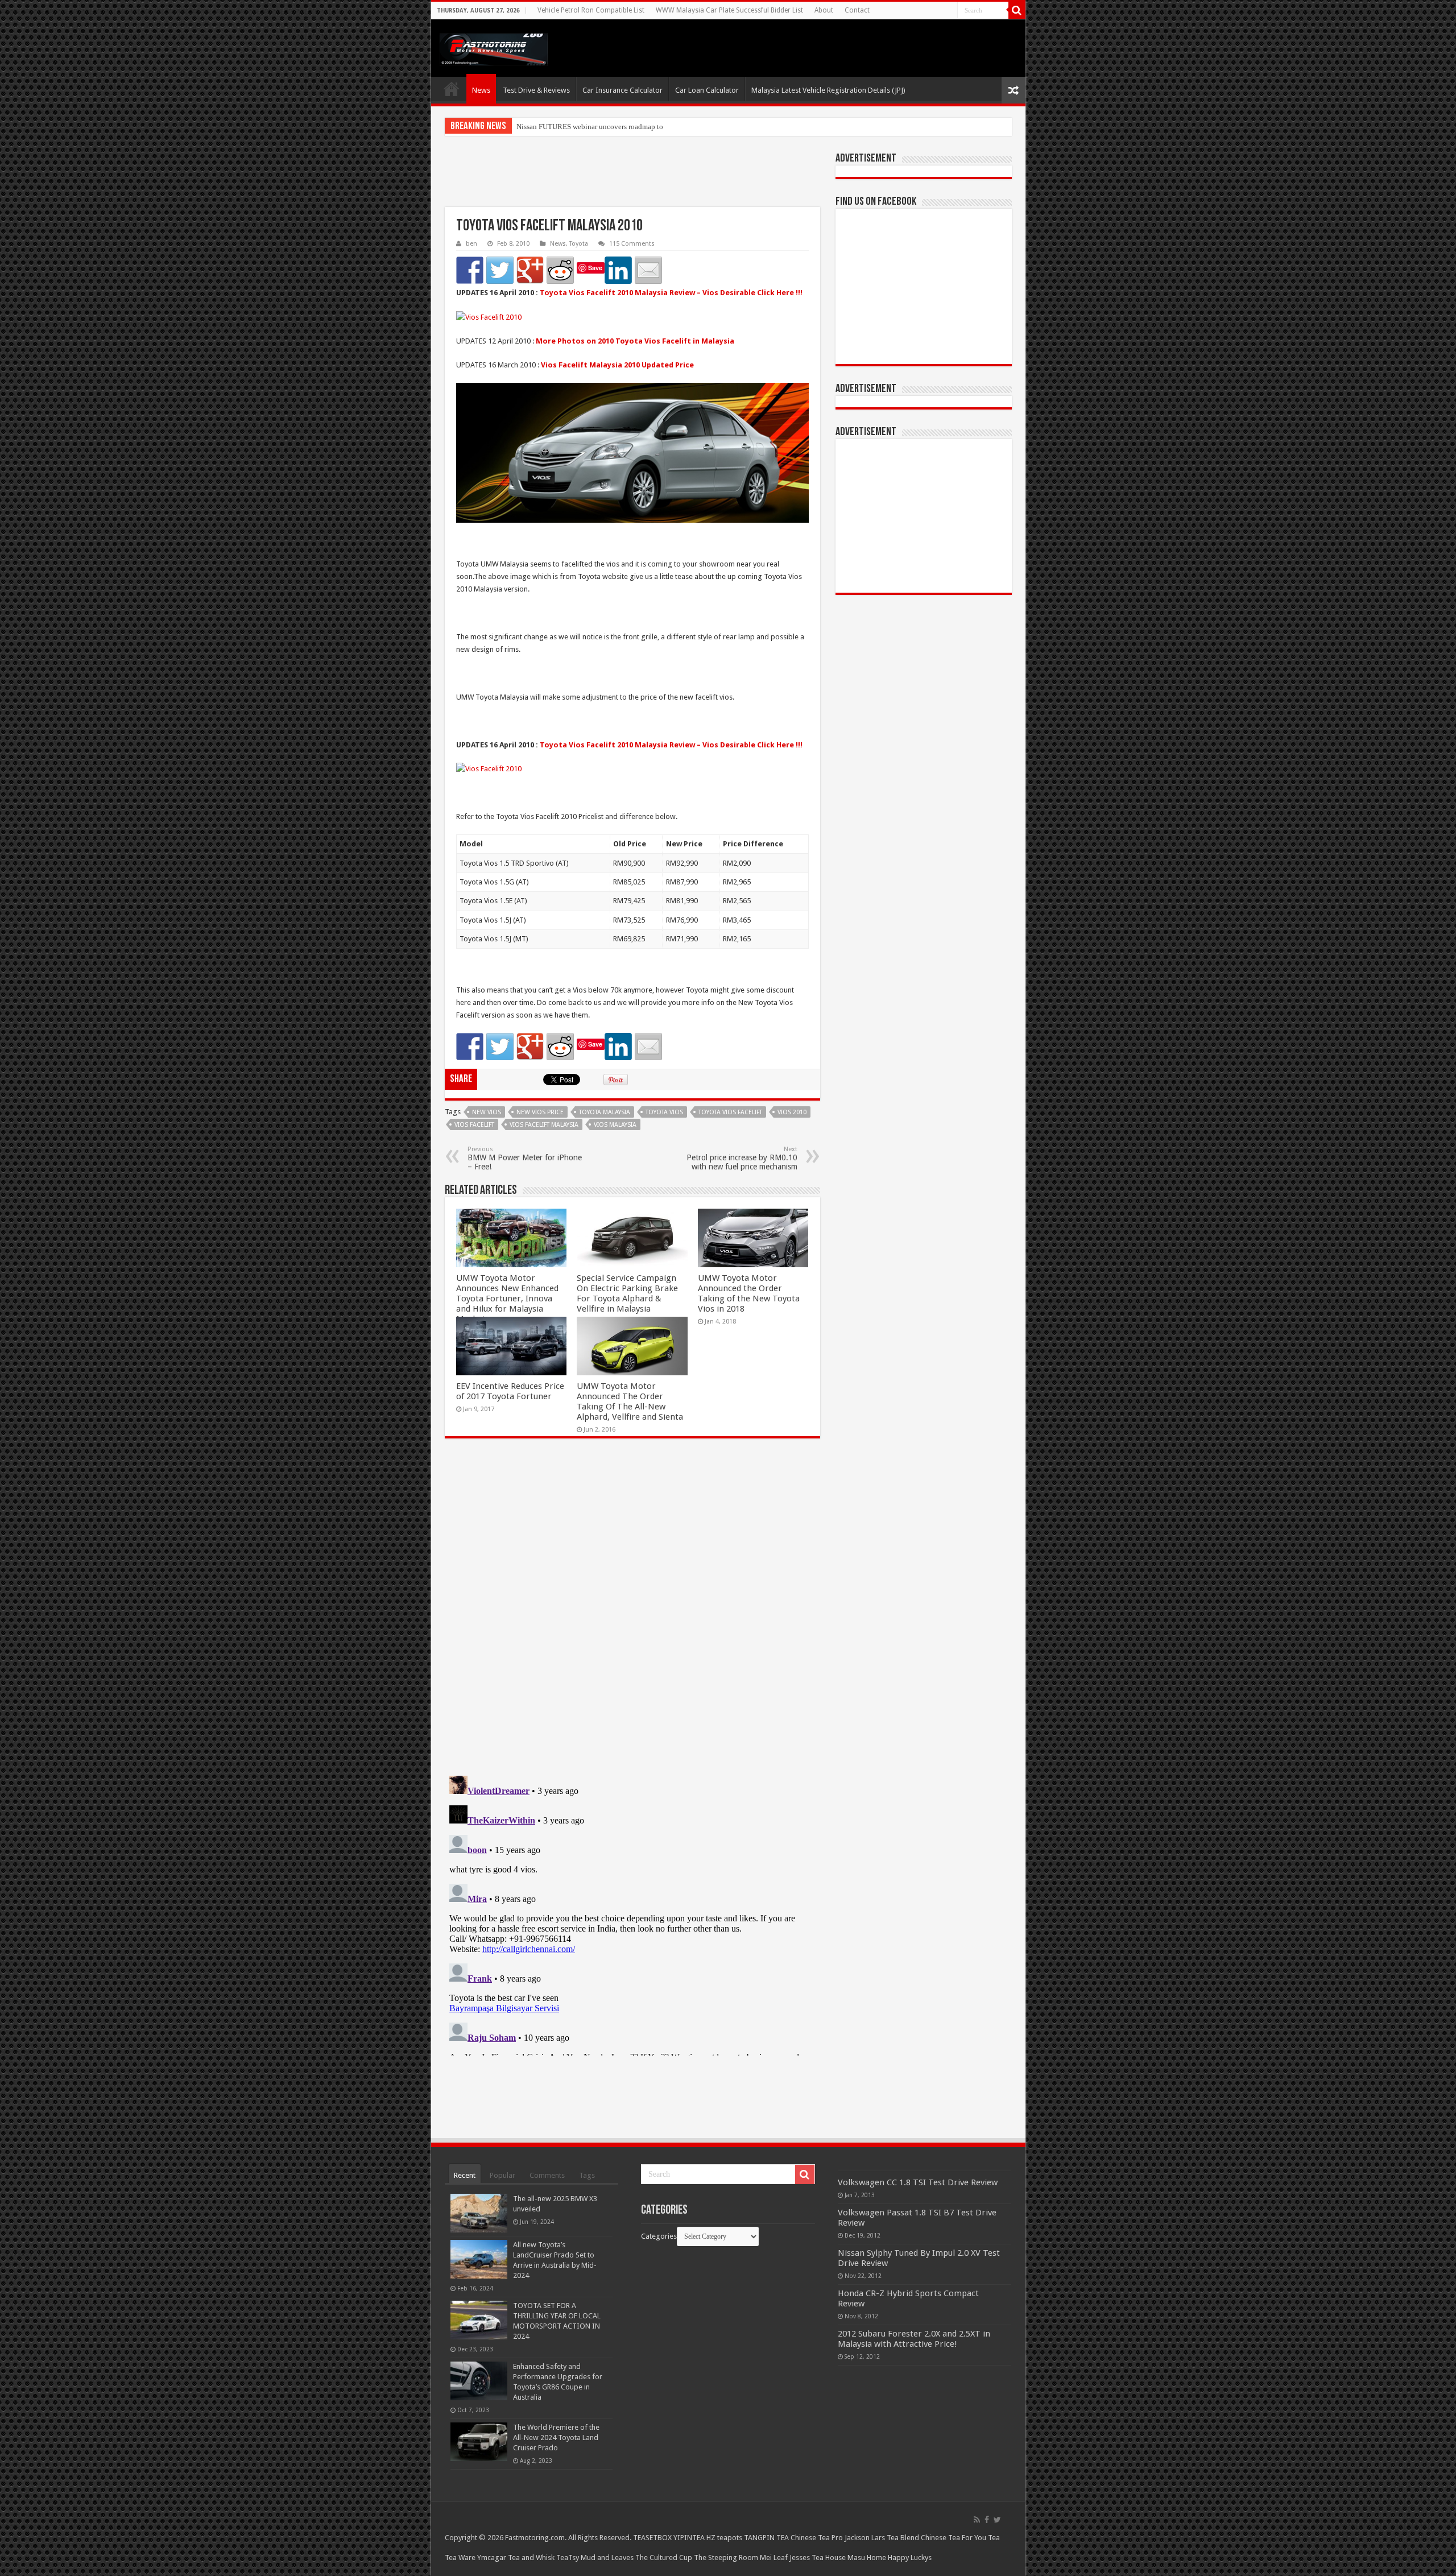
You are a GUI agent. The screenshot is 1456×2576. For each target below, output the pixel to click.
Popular (502, 2175)
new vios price (540, 1112)
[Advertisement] (632, 179)
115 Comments (632, 244)
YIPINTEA (689, 2538)
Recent (465, 2175)
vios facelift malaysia (544, 1125)
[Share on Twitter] (500, 270)
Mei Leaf (774, 2558)
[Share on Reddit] (560, 270)
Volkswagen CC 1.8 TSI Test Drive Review (918, 2182)
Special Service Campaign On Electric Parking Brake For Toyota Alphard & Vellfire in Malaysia (627, 1293)
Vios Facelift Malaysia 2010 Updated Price (617, 365)
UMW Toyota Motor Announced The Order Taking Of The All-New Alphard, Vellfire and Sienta (630, 1401)
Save (595, 268)
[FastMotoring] (494, 47)
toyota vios (664, 1112)
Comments (547, 2175)
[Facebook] (987, 2520)
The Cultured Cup (664, 2558)
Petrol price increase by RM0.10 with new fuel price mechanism (742, 1158)
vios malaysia (615, 1125)
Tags (587, 2175)
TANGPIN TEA (766, 2538)
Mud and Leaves (607, 2558)
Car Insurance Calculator (622, 90)
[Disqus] (632, 1612)
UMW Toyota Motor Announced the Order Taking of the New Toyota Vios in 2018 (749, 1293)
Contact (857, 10)
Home (452, 89)
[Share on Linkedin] (618, 270)
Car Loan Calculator (707, 90)
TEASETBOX (652, 2538)
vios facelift (474, 1125)
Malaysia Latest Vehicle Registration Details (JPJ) (828, 90)
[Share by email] (648, 270)
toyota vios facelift (730, 1112)
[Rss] (977, 2520)
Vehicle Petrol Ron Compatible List (591, 10)
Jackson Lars (865, 2538)
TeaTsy (568, 2558)
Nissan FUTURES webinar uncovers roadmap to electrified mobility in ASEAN (637, 127)
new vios (487, 1112)
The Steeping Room (726, 2558)
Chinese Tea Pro (817, 2538)
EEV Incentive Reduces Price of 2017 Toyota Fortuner (510, 1391)
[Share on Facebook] (470, 270)
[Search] (1017, 10)
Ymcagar (492, 2558)
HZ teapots (724, 2538)
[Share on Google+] (530, 270)
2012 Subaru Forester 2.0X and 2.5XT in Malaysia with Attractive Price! (914, 2339)
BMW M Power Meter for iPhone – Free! (525, 1158)
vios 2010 (792, 1112)
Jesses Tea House (818, 2558)
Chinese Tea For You (954, 2538)
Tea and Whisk (531, 2558)
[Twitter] (997, 2520)
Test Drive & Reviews (536, 90)
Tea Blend (903, 2538)
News (481, 90)
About (824, 10)
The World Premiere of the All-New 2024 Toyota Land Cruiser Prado (556, 2438)
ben (471, 244)
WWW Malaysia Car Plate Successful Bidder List (729, 10)
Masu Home (867, 2558)
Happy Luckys (910, 2558)
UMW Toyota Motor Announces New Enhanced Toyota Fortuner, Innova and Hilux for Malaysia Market (507, 1299)
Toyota (579, 244)
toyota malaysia (605, 1112)
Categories (659, 2236)
